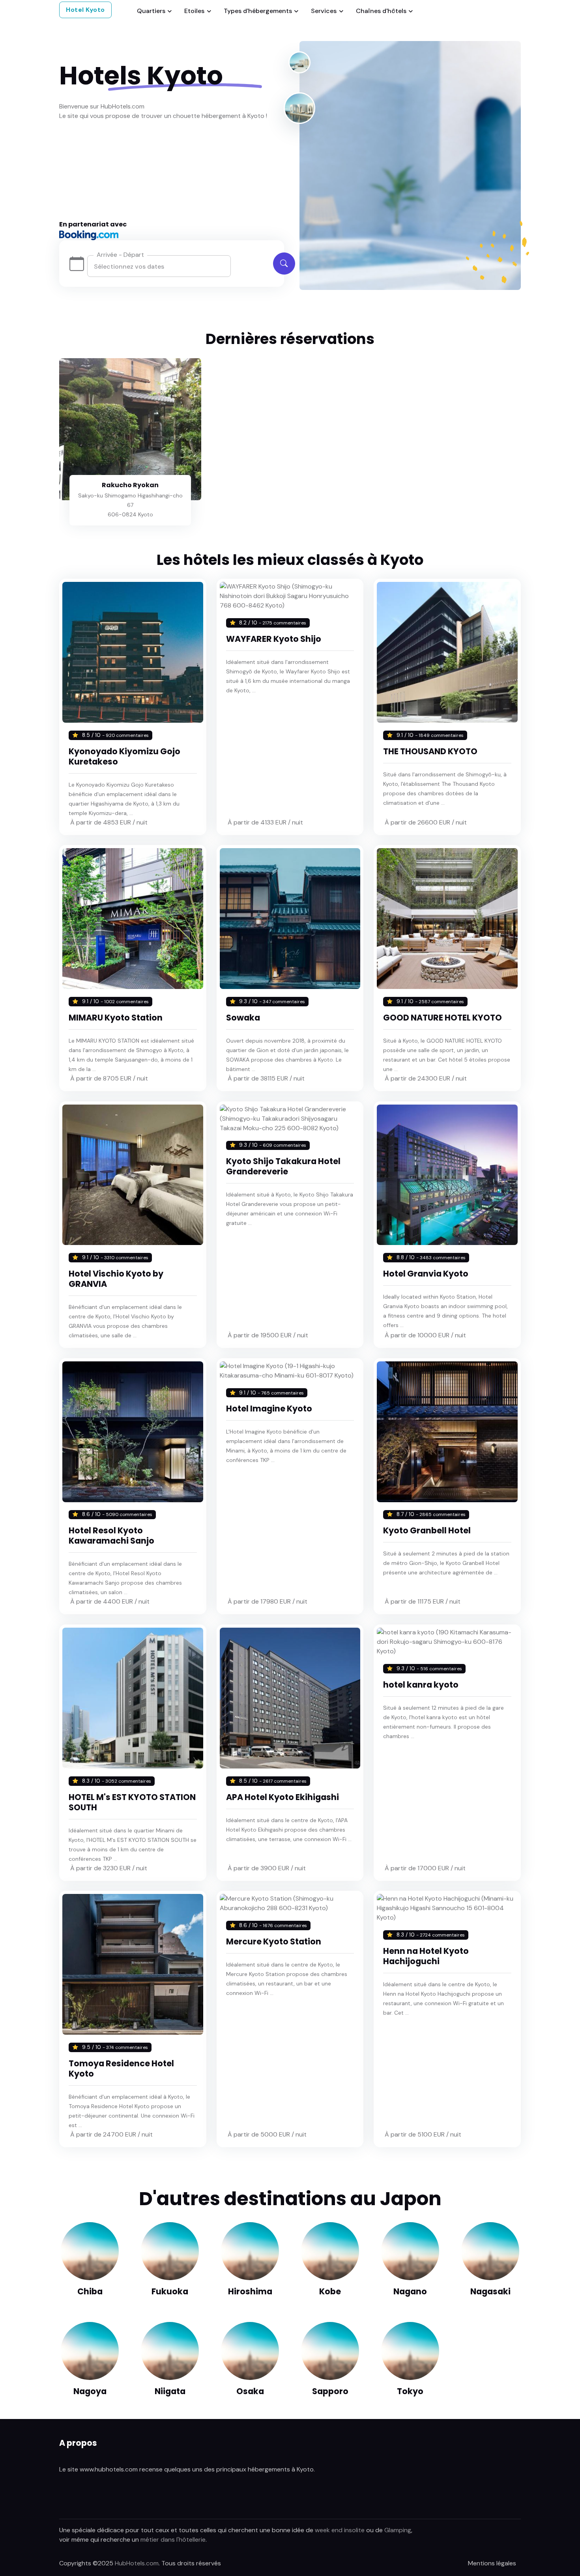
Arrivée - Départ (120, 255)
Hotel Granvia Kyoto (426, 1274)
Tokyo (410, 2391)
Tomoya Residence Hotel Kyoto (121, 2068)
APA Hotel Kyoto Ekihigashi (283, 1797)
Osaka (250, 2391)
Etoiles (194, 11)
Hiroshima (250, 2291)
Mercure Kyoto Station (274, 1941)
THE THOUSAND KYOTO (430, 751)
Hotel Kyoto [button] (85, 10)
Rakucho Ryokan (130, 485)
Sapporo (330, 2391)
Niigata (170, 2391)
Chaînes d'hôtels (381, 11)
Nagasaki (490, 2291)
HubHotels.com (137, 2563)
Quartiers (151, 11)
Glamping (398, 2530)
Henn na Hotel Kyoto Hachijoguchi (426, 1956)
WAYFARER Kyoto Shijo (274, 639)
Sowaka (243, 1018)
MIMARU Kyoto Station (116, 1018)
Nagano (410, 2291)
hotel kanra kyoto (421, 1685)
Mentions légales (492, 2563)
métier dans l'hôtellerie (173, 2540)
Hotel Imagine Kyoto (269, 1409)
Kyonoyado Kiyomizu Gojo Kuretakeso (124, 756)
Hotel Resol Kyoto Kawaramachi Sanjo (111, 1536)
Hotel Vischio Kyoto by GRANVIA (116, 1279)
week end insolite (340, 2530)
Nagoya (90, 2391)
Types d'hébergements (258, 11)
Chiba (90, 2291)
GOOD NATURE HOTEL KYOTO (442, 1018)
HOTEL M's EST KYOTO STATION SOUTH (132, 1802)
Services (324, 11)
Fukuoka (170, 2291)
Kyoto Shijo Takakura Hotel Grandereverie (283, 1166)
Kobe (330, 2291)
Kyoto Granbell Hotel (427, 1530)
